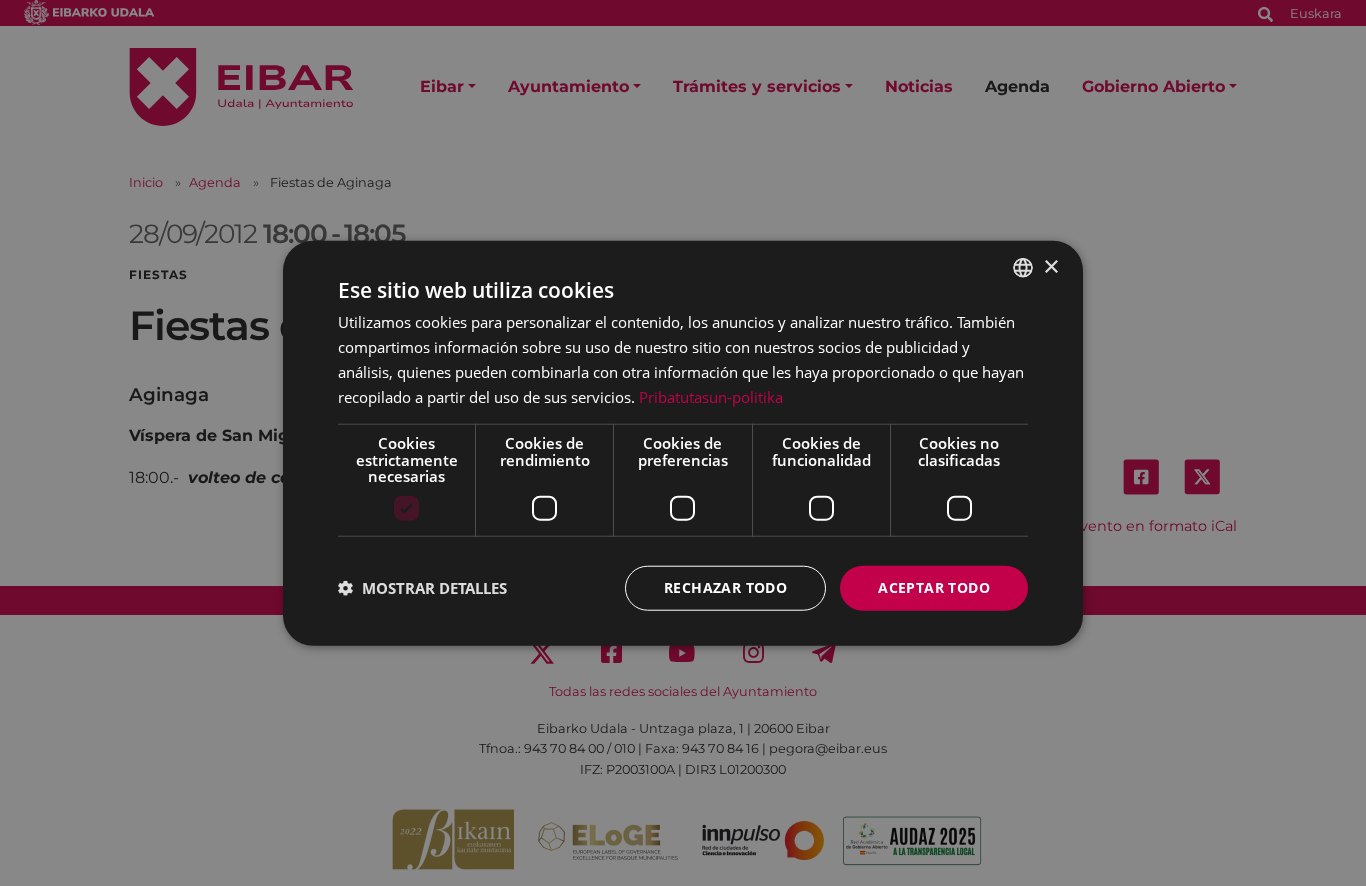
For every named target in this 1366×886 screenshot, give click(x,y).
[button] (422, 588)
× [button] (1050, 266)
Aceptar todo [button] (934, 587)
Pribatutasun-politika (711, 396)
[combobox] (1023, 268)
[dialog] (683, 443)
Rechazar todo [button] (725, 587)
